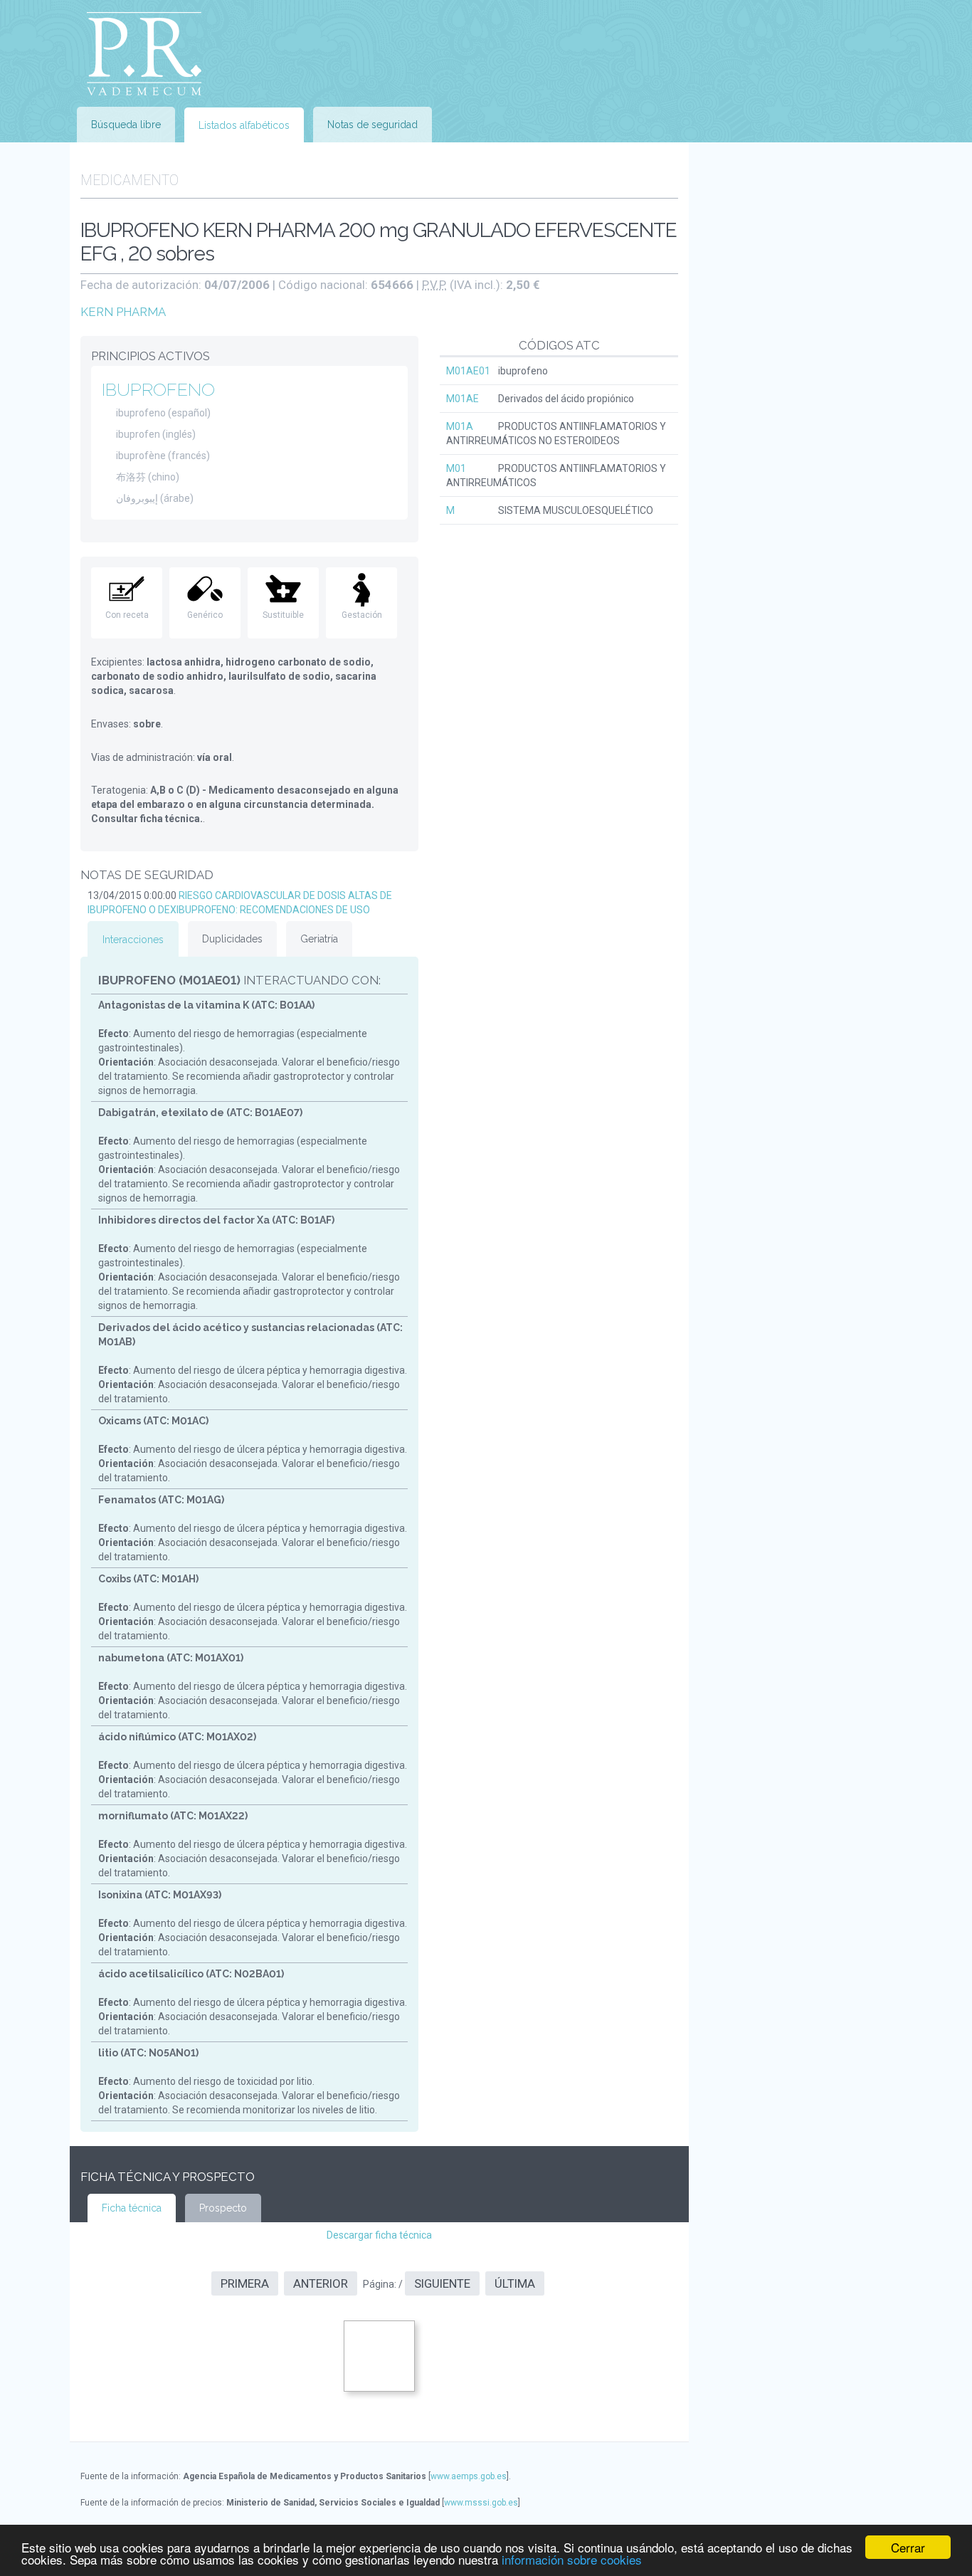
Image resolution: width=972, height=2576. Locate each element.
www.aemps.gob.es (469, 2476)
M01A (460, 426)
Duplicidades (232, 939)
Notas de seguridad (373, 125)
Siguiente (442, 2283)
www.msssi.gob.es (481, 2503)
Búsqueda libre (126, 125)
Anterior (321, 2283)
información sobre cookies (572, 2559)
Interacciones (133, 940)
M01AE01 (468, 371)
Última (515, 2283)
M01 (456, 468)
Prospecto (223, 2208)
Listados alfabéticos (244, 125)
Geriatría (319, 939)
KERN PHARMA (123, 312)
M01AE (463, 399)
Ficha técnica (132, 2208)
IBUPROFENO (158, 389)
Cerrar (908, 2547)
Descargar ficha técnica (379, 2235)
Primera (245, 2283)
